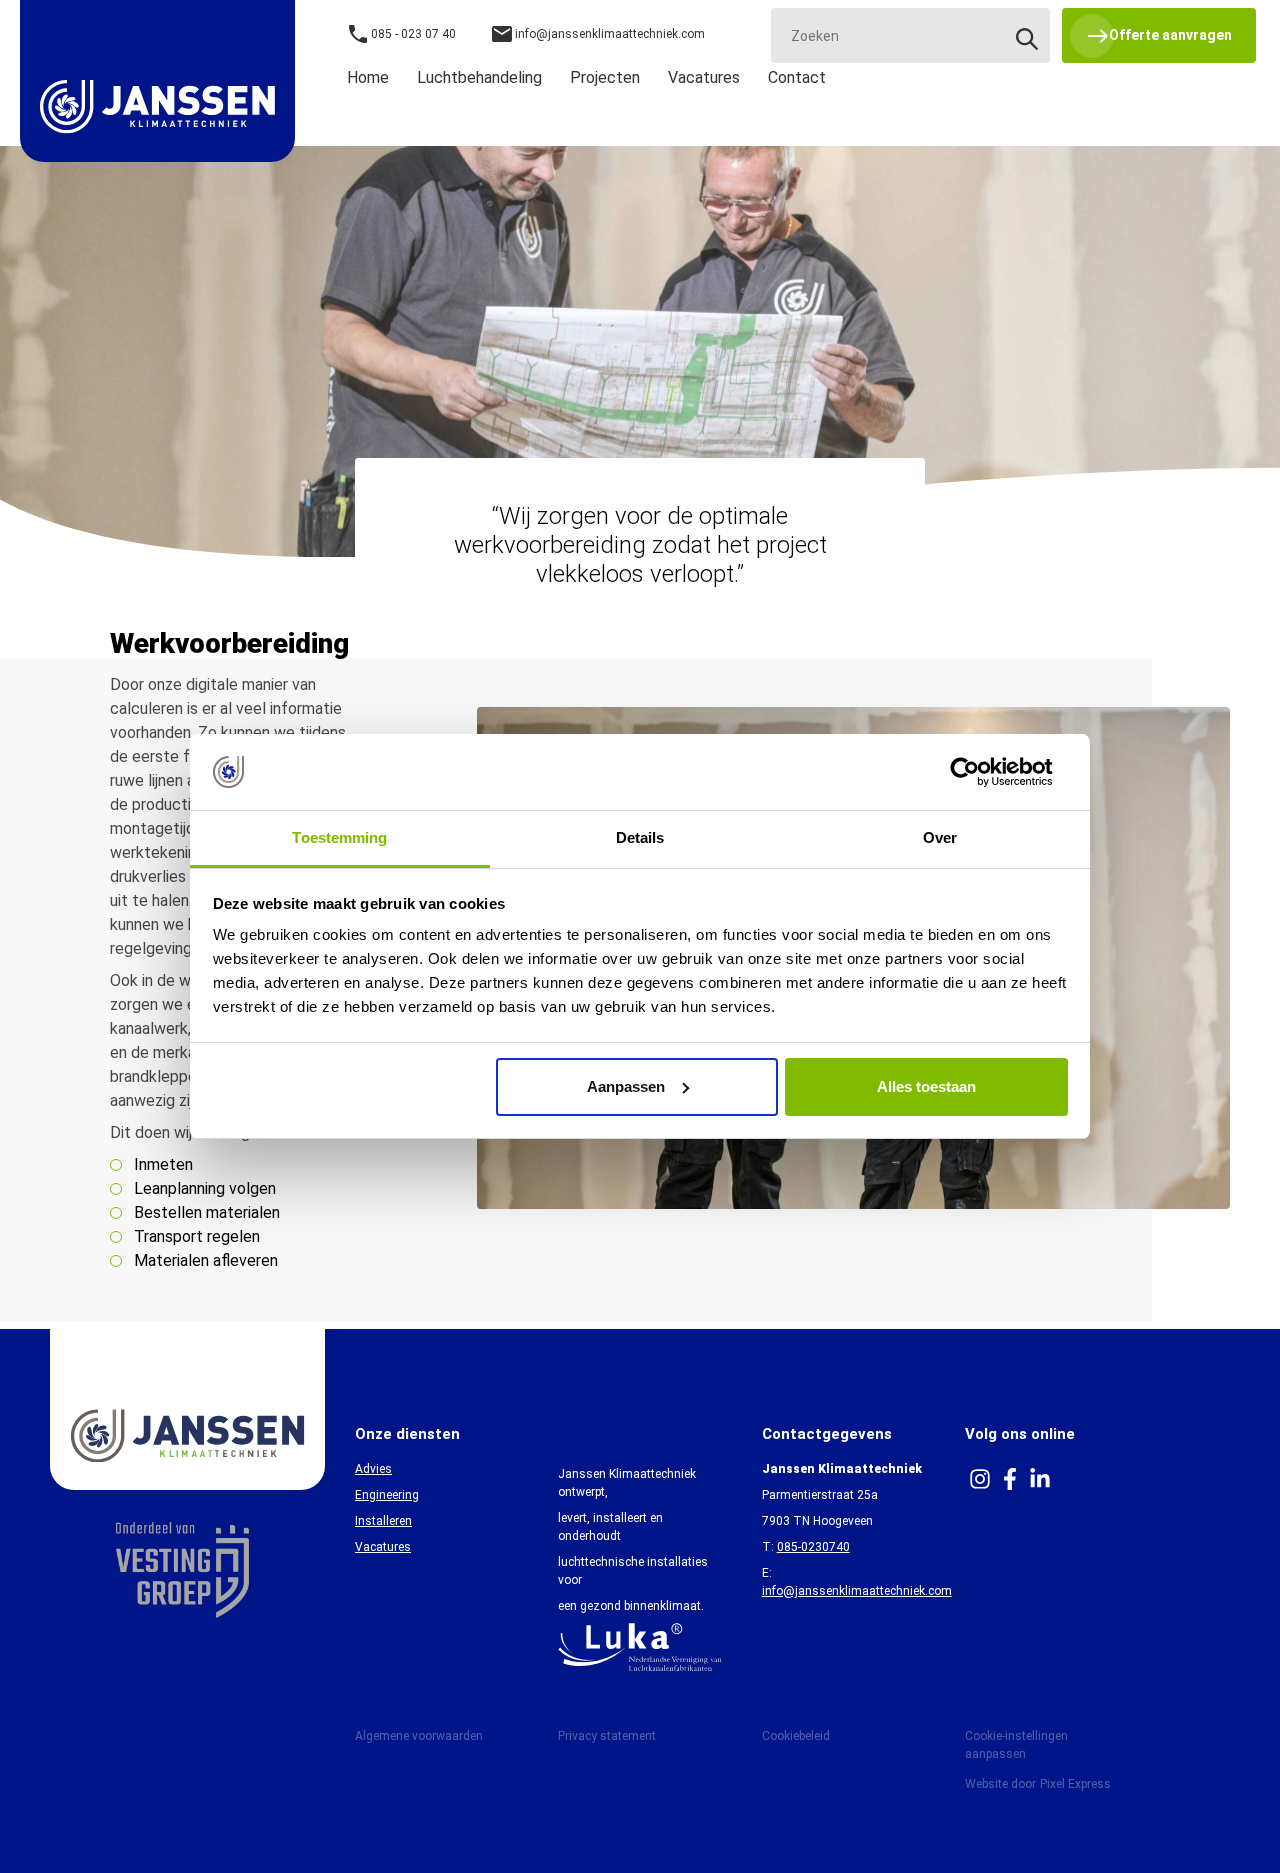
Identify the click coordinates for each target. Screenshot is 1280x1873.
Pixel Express (1075, 1784)
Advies (373, 1469)
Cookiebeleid (796, 1736)
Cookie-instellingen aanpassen (1016, 1745)
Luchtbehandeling (479, 77)
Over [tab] (940, 837)
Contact (797, 77)
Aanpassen (626, 1086)
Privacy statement (607, 1736)
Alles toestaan (926, 1086)
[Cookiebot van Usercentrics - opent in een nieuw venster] (980, 772)
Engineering (387, 1495)
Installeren (383, 1521)
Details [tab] (640, 837)
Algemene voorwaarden (419, 1736)
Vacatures (704, 77)
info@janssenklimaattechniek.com (857, 1591)
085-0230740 (813, 1547)
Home (368, 77)
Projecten (605, 77)
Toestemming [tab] (339, 837)
